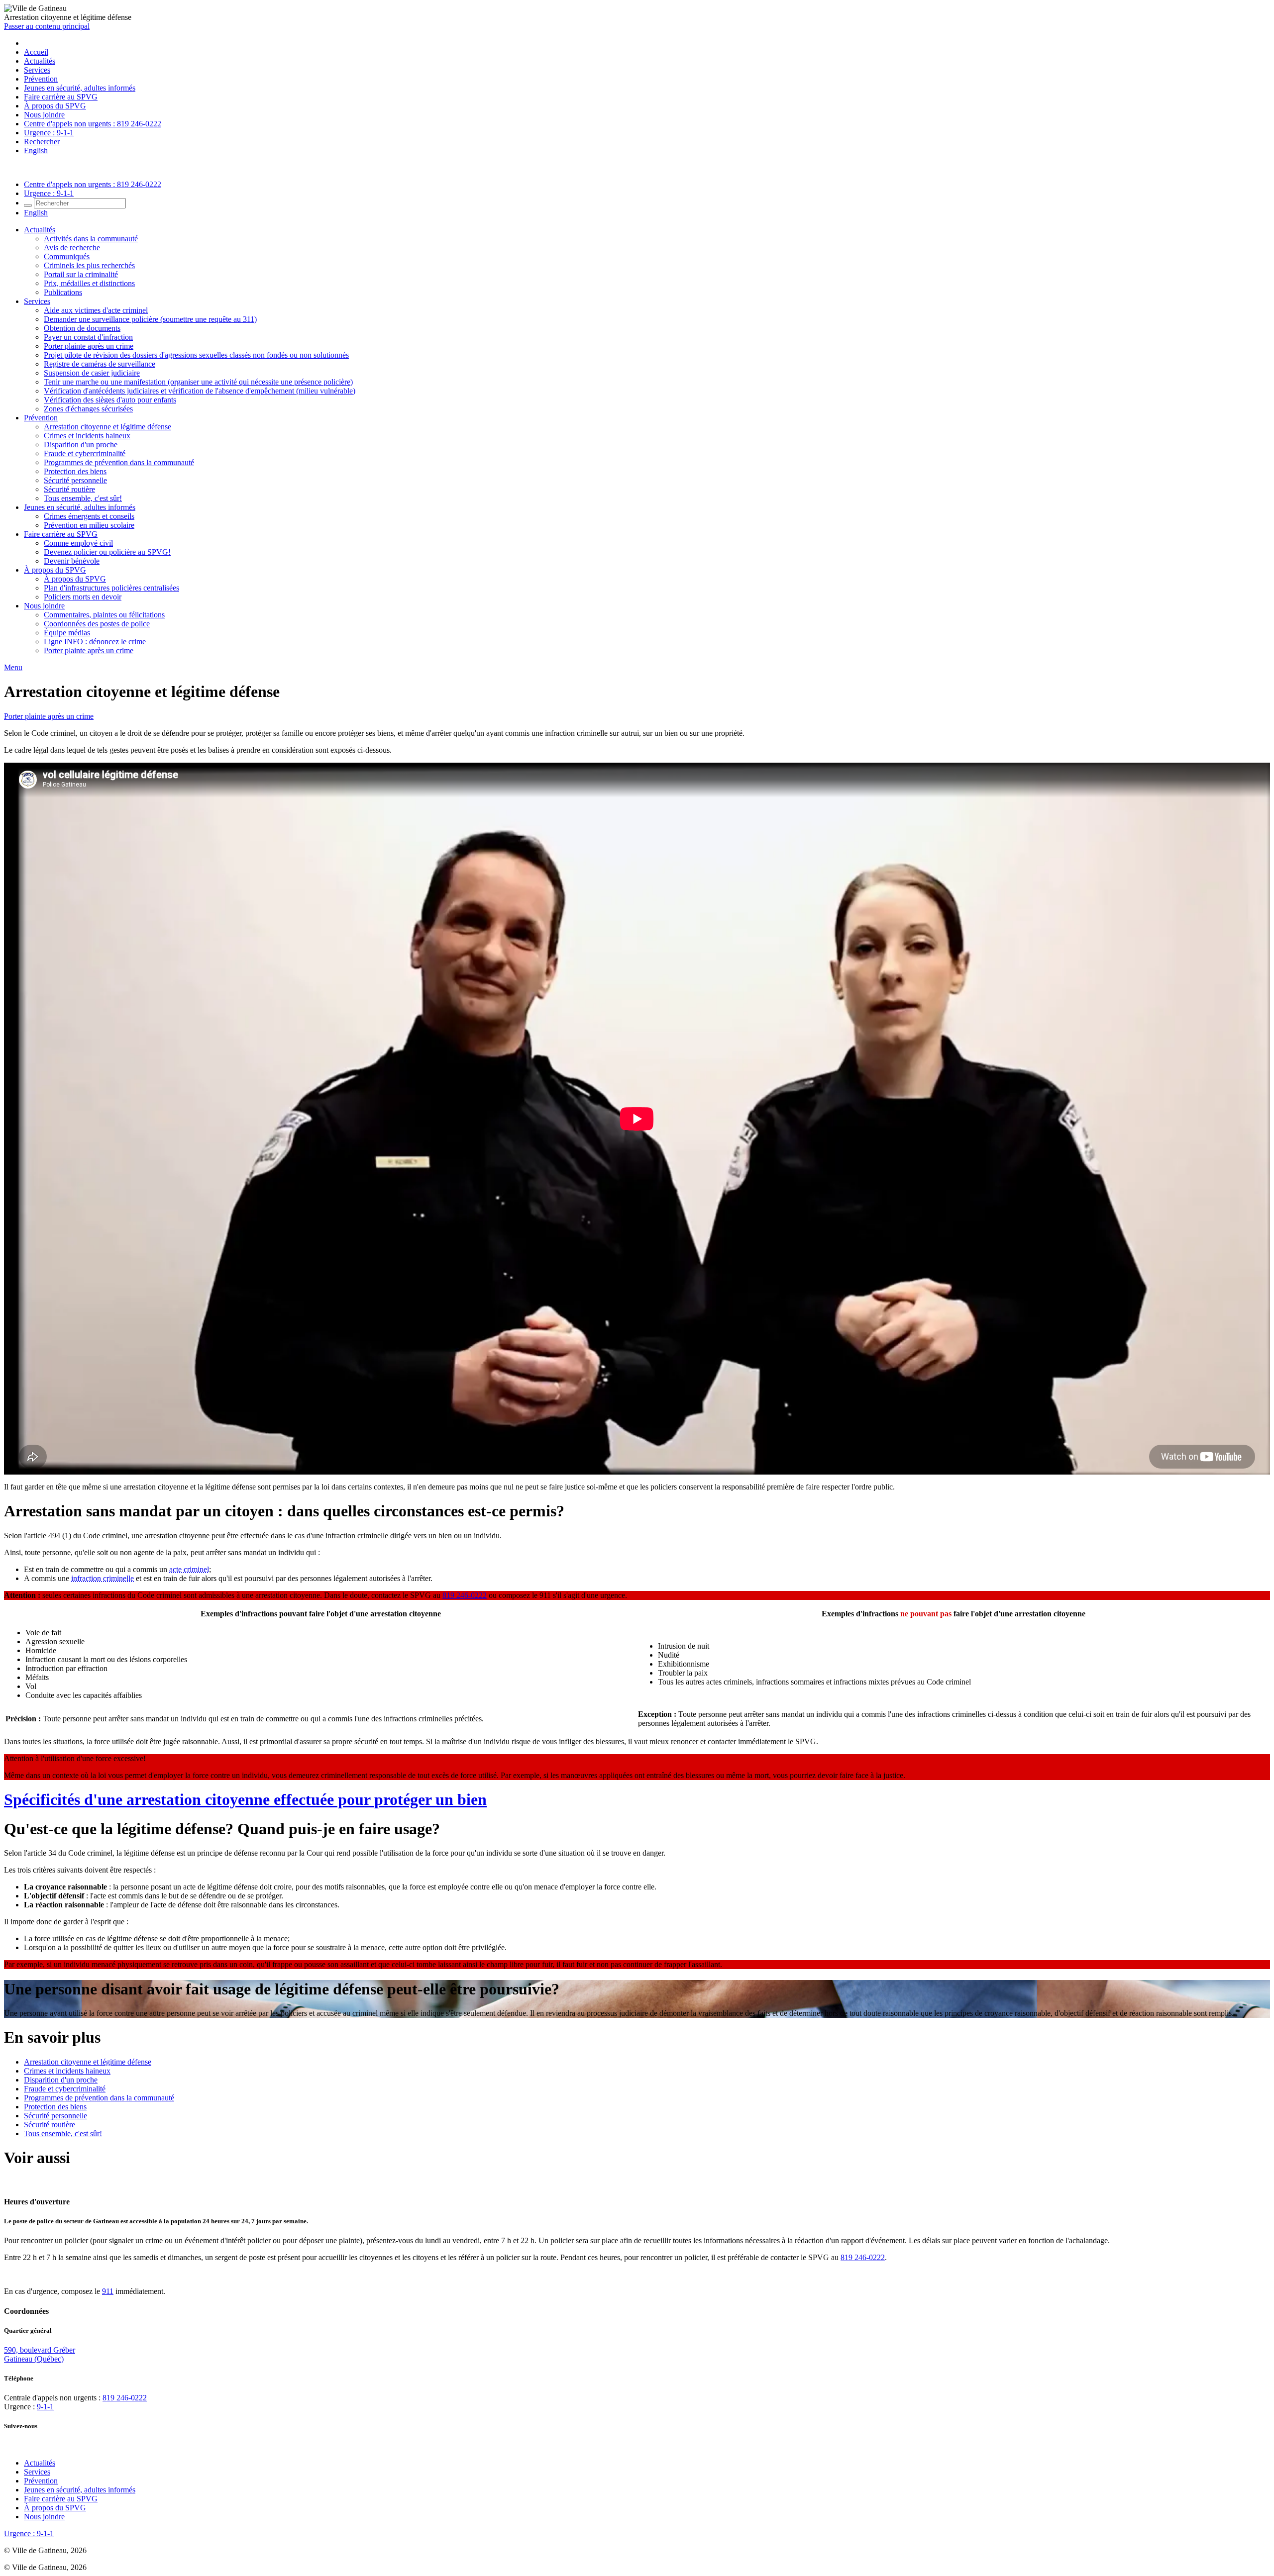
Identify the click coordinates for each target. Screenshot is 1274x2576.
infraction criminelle (103, 1578)
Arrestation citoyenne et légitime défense (107, 427)
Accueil (36, 52)
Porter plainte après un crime (89, 346)
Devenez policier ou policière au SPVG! (107, 552)
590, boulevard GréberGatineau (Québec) (40, 2354)
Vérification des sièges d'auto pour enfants (110, 400)
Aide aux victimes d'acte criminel (96, 310)
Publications (63, 292)
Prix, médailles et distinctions (89, 283)
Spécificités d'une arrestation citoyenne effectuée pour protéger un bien (245, 1799)
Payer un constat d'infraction (88, 337)
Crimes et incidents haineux (87, 436)
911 (108, 2291)
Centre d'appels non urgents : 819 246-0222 (93, 124)
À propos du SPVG (55, 106)
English (36, 150)
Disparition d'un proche (81, 445)
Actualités (40, 61)
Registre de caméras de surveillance (100, 364)
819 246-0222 (465, 1595)
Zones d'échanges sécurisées (88, 409)
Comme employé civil (78, 543)
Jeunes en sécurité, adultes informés (80, 88)
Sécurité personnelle (75, 480)
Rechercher (42, 142)
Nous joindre (44, 115)
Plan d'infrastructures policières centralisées (111, 588)
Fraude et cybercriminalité (85, 453)
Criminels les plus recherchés (89, 265)
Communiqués (67, 256)
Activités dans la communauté (91, 239)
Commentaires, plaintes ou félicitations (104, 615)
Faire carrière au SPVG (61, 97)
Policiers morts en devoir (83, 597)
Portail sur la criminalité (81, 274)
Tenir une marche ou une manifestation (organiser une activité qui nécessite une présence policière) (198, 382)
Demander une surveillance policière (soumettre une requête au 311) (150, 319)
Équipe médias (67, 633)
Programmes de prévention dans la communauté (119, 462)
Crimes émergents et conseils (89, 516)
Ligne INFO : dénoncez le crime (95, 642)
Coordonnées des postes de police (97, 624)
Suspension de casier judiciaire (92, 373)
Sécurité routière (69, 489)
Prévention (41, 79)
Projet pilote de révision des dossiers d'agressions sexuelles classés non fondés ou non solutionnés (196, 355)
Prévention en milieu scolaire (89, 525)
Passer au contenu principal (47, 26)
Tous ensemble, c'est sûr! (83, 498)
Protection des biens (75, 471)
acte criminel (189, 1569)
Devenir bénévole (72, 561)
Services (37, 70)
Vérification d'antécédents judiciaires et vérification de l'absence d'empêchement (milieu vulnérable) (200, 391)
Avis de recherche (72, 248)
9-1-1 (45, 2407)
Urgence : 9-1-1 (49, 133)
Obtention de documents (82, 328)
